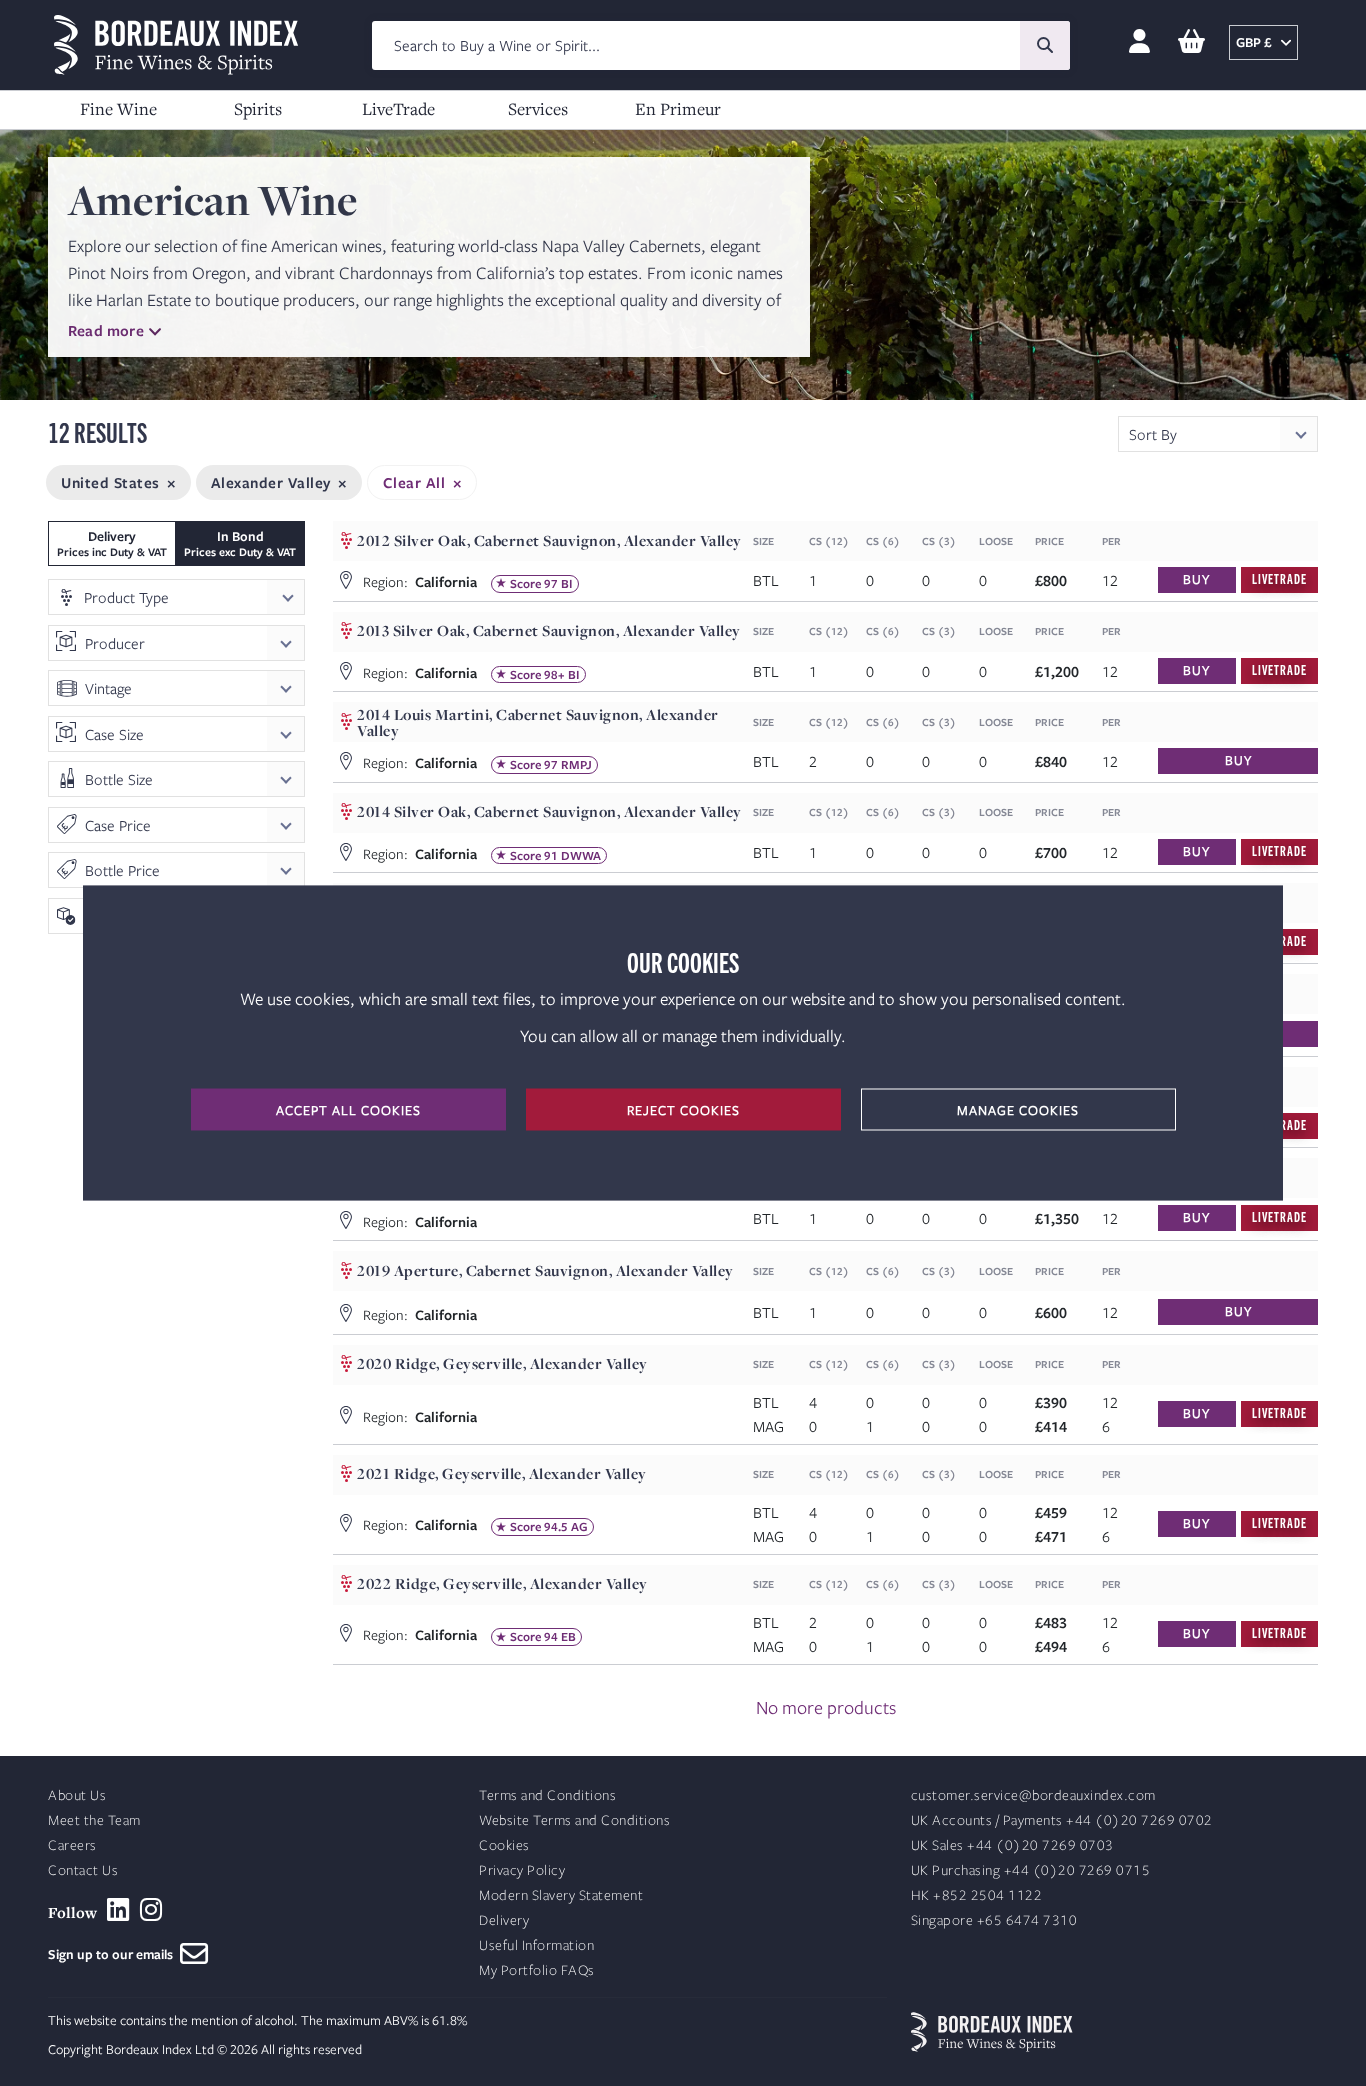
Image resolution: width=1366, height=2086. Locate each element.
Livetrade (1279, 578)
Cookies (504, 1845)
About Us (77, 1795)
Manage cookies (1018, 1110)
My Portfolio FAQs (537, 1970)
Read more (106, 330)
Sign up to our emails (114, 1954)
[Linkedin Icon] (118, 1910)
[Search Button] (1045, 45)
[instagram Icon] (151, 1910)
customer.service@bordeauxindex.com (1033, 1795)
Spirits (258, 108)
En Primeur (678, 108)
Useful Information (536, 1945)
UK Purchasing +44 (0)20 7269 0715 (1031, 1870)
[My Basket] (1191, 42)
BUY (1196, 579)
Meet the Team (94, 1820)
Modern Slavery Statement (561, 1895)
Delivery (504, 1920)
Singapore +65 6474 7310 (994, 1920)
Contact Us (83, 1870)
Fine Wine (118, 108)
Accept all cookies (348, 1110)
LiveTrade (398, 108)
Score (525, 584)
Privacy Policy (522, 1870)
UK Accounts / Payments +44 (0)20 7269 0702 (1062, 1820)
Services (538, 108)
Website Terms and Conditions (574, 1820)
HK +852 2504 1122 (977, 1895)
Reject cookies (683, 1110)
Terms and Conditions (547, 1795)
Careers (72, 1845)
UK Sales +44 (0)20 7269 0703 (1012, 1845)
